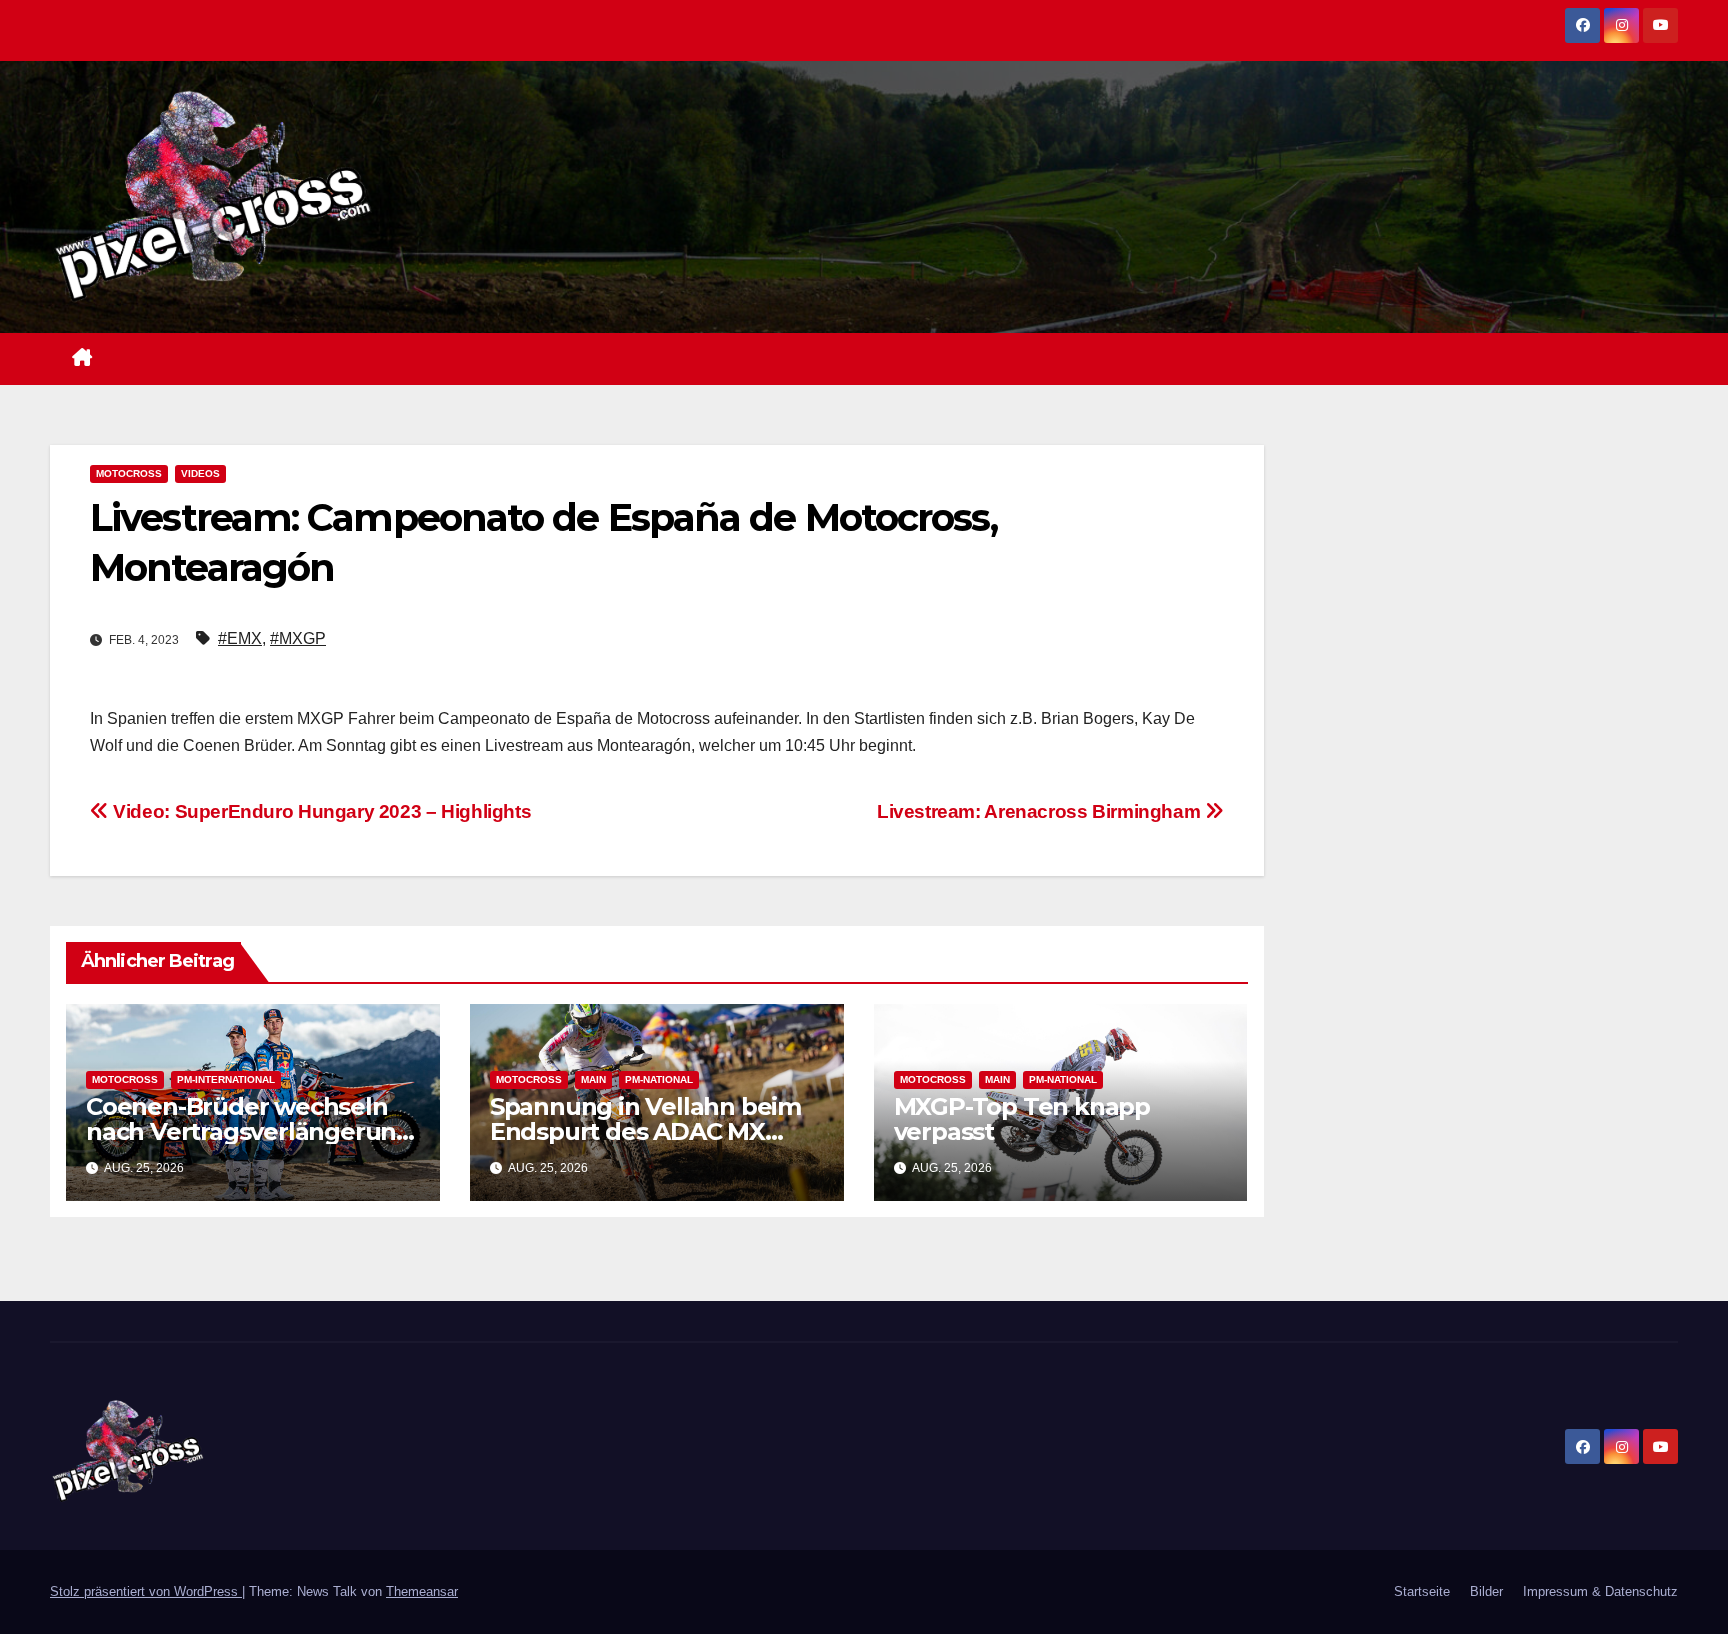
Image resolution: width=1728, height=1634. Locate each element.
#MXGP (298, 638)
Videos (200, 473)
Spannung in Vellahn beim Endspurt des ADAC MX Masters (645, 1131)
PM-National (659, 1079)
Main (593, 1079)
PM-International (226, 1079)
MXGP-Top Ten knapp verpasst (1022, 1119)
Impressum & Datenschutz (1600, 1591)
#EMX (240, 638)
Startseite (1422, 1591)
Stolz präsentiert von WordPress (146, 1591)
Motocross (129, 473)
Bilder (1486, 1591)
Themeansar (422, 1591)
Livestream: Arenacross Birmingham (1041, 811)
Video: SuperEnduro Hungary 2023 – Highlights (320, 811)
